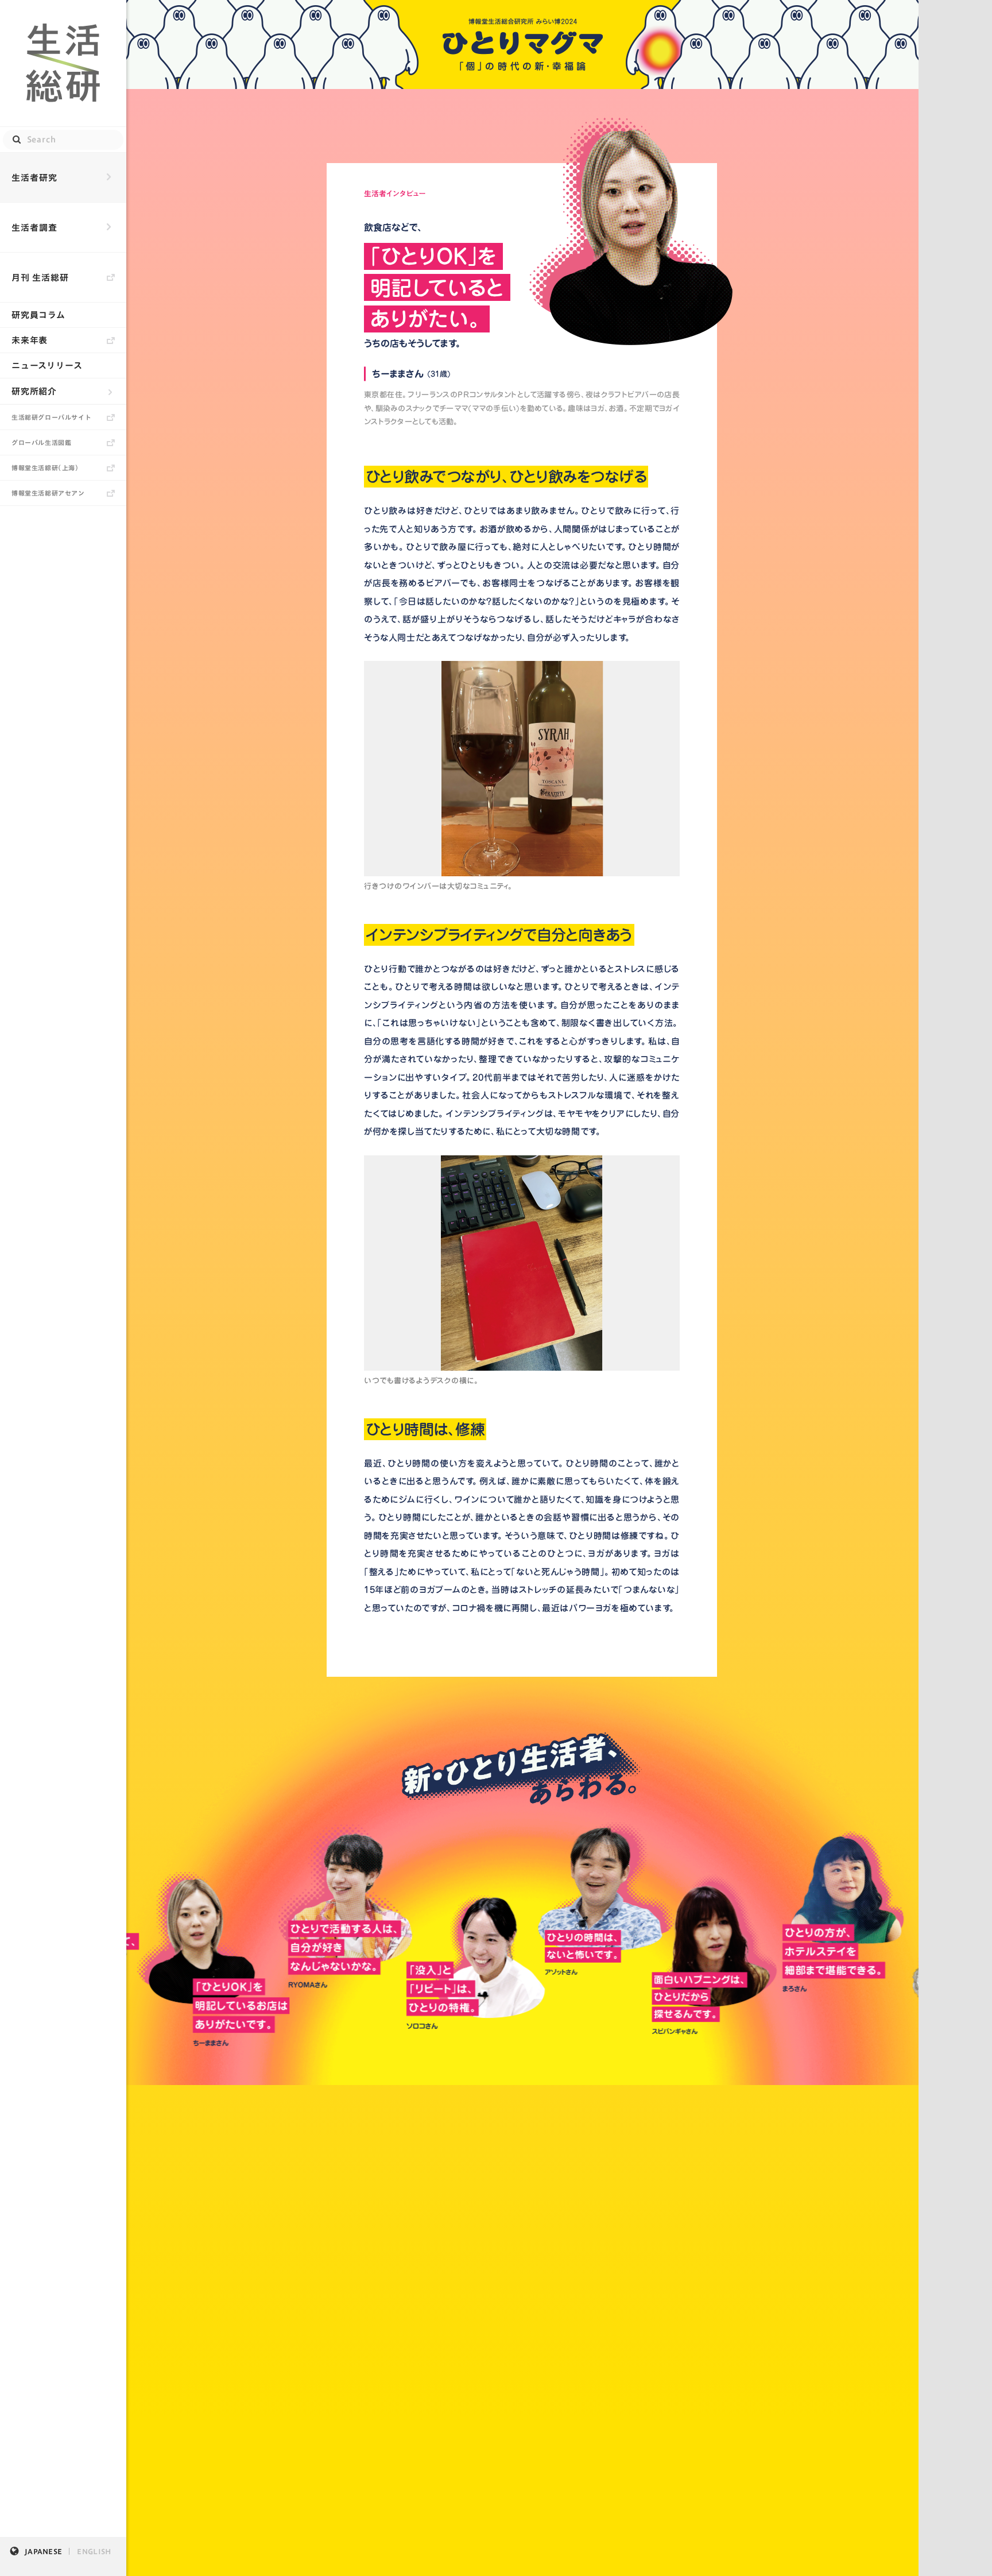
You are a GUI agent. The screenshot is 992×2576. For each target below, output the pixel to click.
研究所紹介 (34, 391)
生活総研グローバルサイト (51, 417)
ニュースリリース (47, 365)
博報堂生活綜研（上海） (45, 468)
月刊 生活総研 (40, 278)
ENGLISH (94, 2551)
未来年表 (30, 340)
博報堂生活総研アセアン (48, 493)
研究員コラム (38, 315)
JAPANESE (43, 2551)
